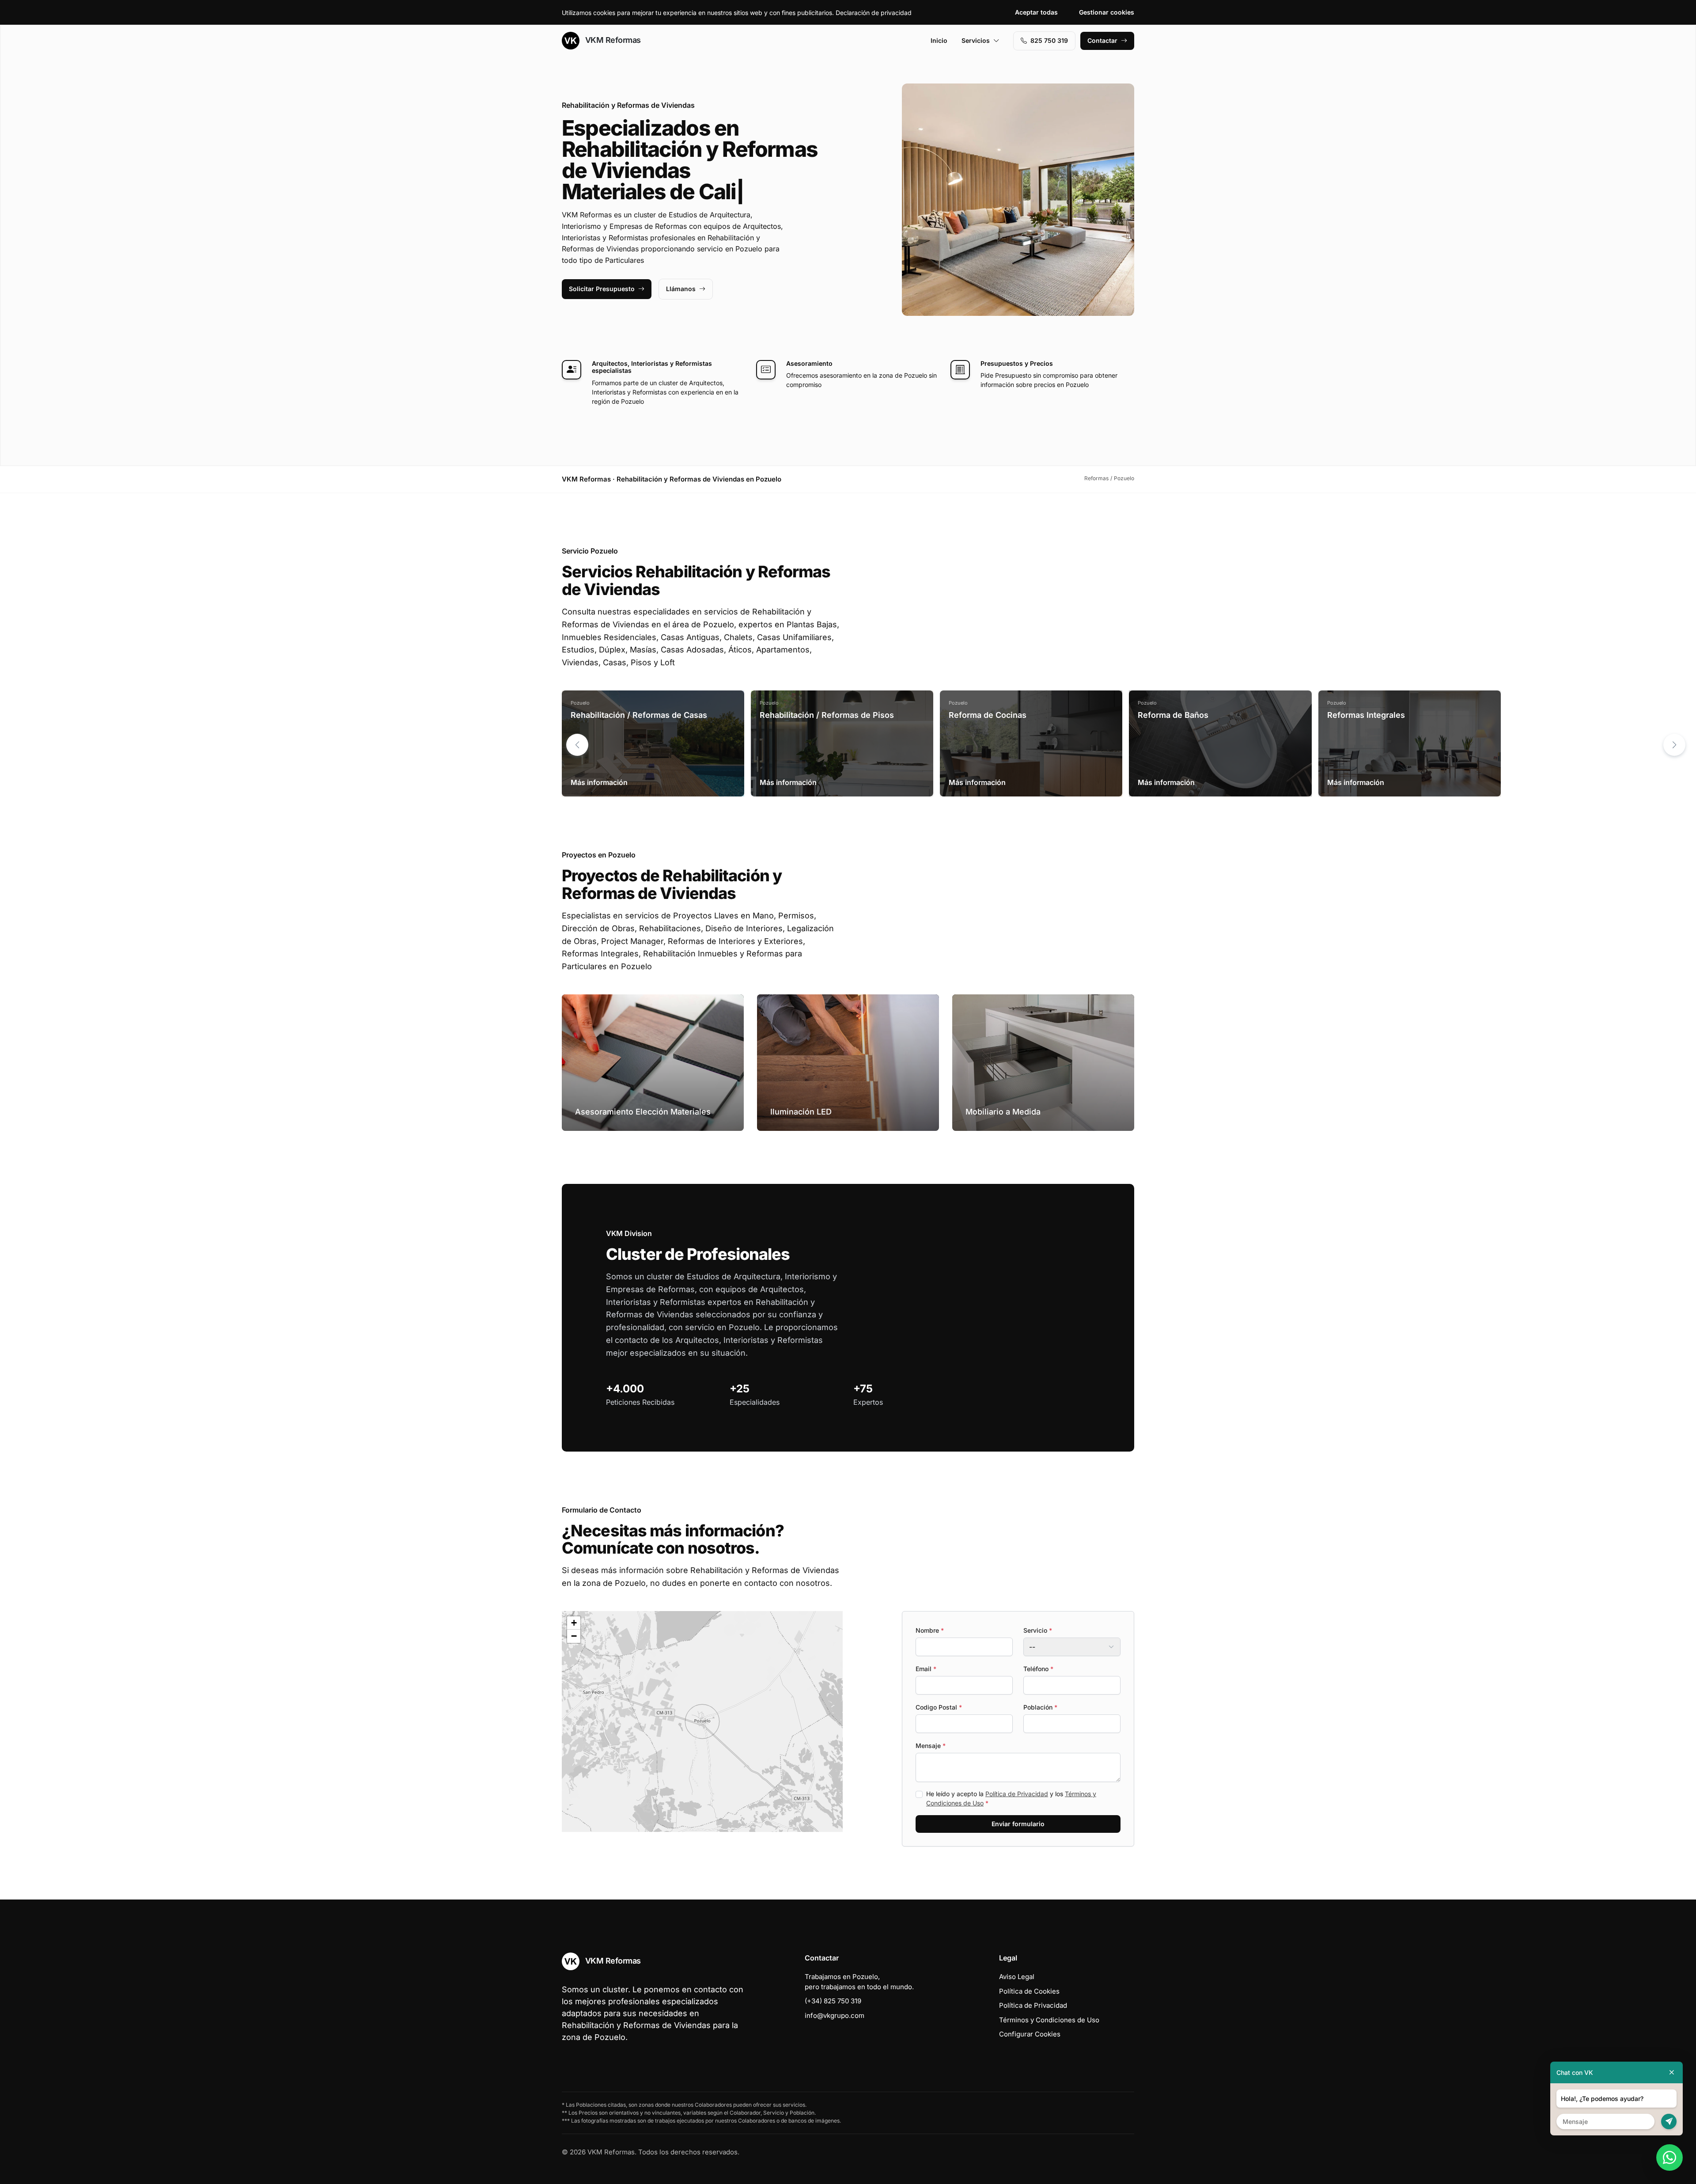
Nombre (930, 1630)
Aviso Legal (1017, 1977)
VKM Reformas (612, 40)
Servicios (976, 40)
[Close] (1672, 2072)
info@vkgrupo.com (835, 2015)
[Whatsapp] (1669, 2157)
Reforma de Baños (1173, 715)
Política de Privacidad (1017, 1794)
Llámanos (681, 289)
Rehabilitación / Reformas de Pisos (827, 715)
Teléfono (1038, 1669)
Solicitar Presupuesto (602, 289)
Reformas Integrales (1366, 715)
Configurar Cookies (1030, 2034)
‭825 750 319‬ (1049, 40)
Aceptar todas (1036, 12)
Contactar (1102, 40)
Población (1040, 1707)
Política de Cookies (1029, 1991)
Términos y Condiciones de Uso (1049, 2020)
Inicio (939, 40)
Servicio (1038, 1630)
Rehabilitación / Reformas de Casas (639, 715)
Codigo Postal (939, 1707)
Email (926, 1669)
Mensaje (931, 1746)
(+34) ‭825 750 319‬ (833, 2001)
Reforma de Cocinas (988, 715)
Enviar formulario (1018, 1824)
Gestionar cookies (1107, 12)
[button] (1674, 745)
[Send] (1669, 2121)
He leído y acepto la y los (1011, 1798)
